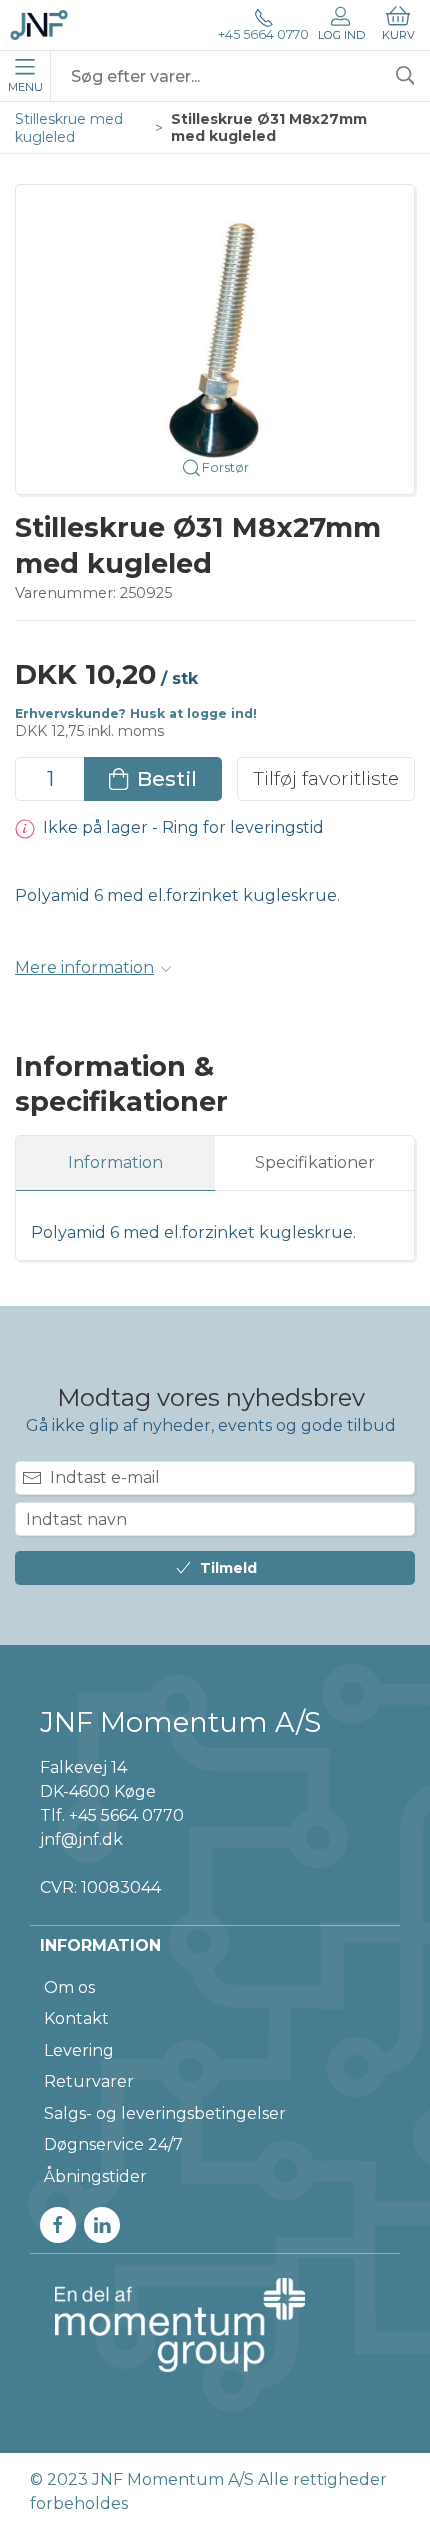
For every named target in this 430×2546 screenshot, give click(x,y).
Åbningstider (95, 2176)
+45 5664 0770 (263, 35)
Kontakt (76, 2018)
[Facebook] (58, 2225)
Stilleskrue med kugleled (69, 128)
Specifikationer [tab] (315, 1162)
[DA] (39, 25)
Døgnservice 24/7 (113, 2144)
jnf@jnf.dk (81, 1839)
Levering (79, 2050)
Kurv (398, 35)
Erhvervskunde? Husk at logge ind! (136, 713)
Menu (25, 87)
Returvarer (89, 2081)
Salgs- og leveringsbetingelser (165, 2113)
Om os (69, 1987)
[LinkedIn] (102, 2225)
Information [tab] (115, 1162)
